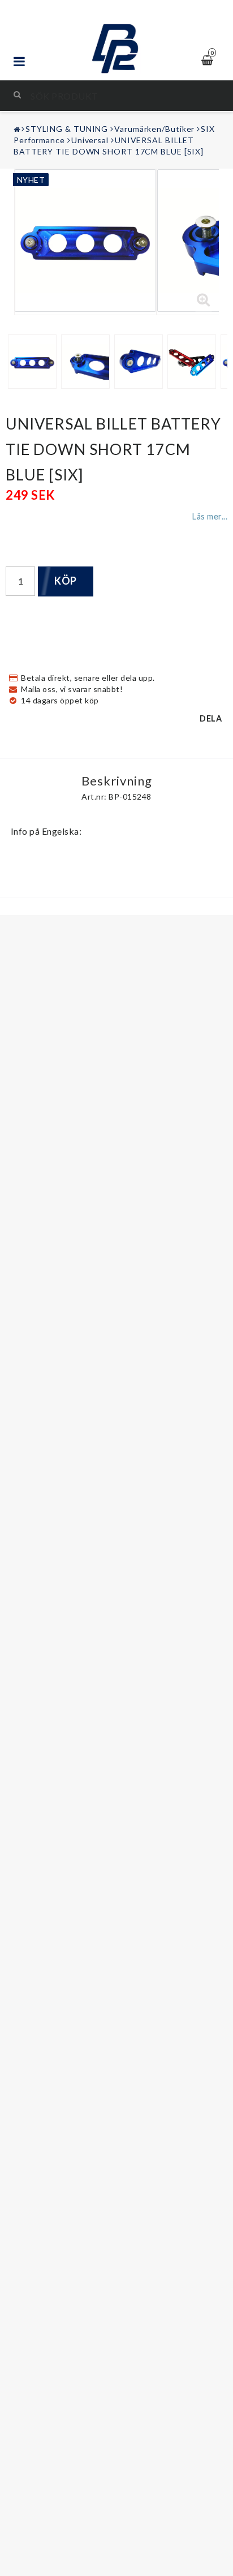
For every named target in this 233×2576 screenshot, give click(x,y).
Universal (90, 140)
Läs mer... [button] (210, 516)
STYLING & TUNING (67, 129)
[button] (204, 300)
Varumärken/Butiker (154, 129)
